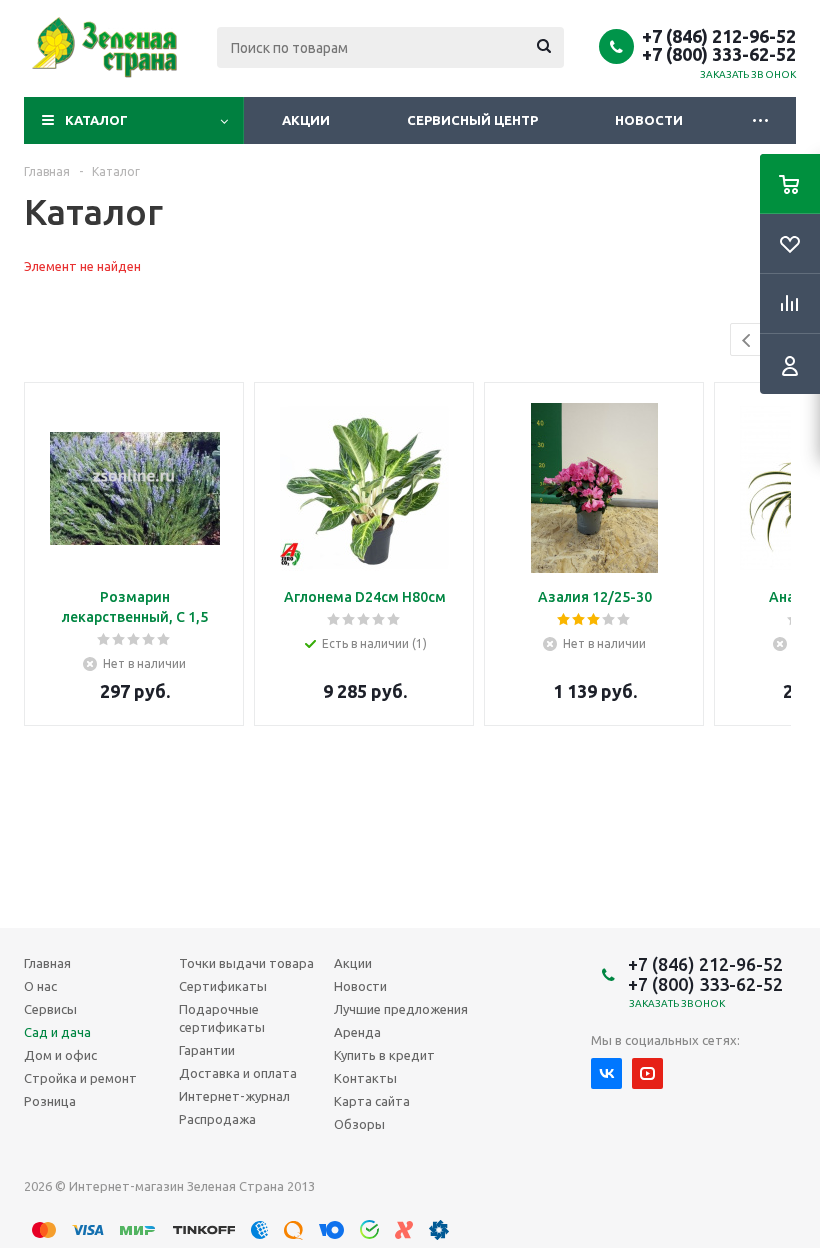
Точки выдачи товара (246, 963)
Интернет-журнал (234, 1096)
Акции (306, 120)
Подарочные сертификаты (222, 1018)
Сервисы (50, 1009)
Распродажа (217, 1119)
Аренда (357, 1032)
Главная (47, 963)
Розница (50, 1101)
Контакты (365, 1078)
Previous (747, 340)
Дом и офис (60, 1055)
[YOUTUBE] (647, 1073)
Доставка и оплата (238, 1073)
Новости (649, 120)
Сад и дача (57, 1032)
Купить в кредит (384, 1055)
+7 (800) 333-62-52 (719, 54)
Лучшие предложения (401, 1009)
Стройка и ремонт (80, 1078)
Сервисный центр (472, 120)
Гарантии (207, 1050)
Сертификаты (223, 986)
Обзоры (359, 1124)
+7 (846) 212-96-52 (719, 36)
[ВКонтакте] (606, 1073)
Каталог (96, 120)
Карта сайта (372, 1101)
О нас (40, 986)
